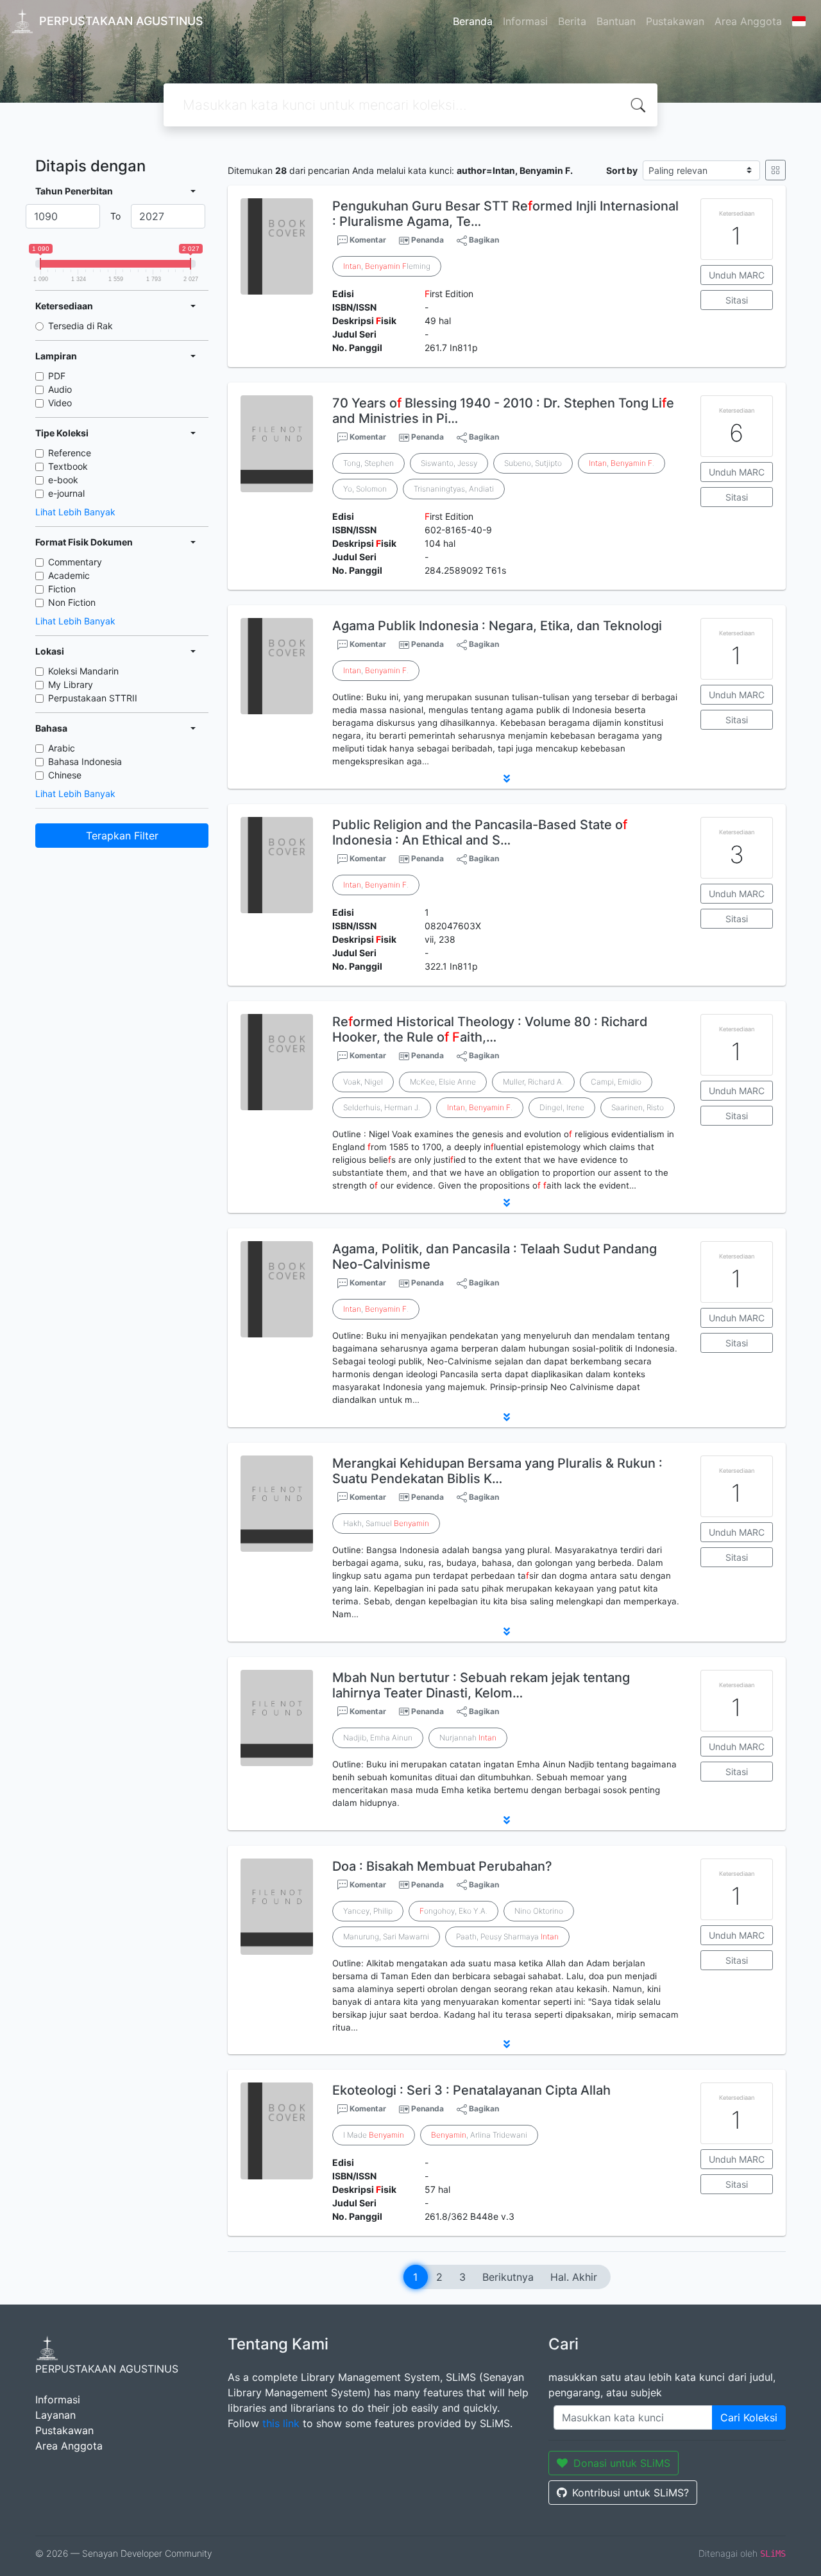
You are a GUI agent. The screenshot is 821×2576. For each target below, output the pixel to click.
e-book (63, 480)
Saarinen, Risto (638, 1107)
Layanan (55, 2415)
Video (60, 403)
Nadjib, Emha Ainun (378, 1738)
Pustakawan (675, 21)
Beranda (473, 21)
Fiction (62, 589)
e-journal (66, 493)
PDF (57, 376)
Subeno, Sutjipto (533, 463)
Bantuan (616, 21)
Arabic (62, 748)
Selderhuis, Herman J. (382, 1107)
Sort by (622, 170)
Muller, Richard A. (533, 1082)
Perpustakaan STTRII (93, 698)
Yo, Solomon (365, 489)
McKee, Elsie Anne (443, 1082)
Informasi (525, 21)
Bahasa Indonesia (85, 761)
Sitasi (737, 300)
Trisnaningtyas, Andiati (454, 489)
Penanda (427, 240)
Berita (572, 21)
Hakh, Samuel (386, 1523)
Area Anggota (748, 21)
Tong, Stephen (368, 463)
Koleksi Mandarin (83, 671)
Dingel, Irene (562, 1107)
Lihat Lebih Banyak (75, 512)
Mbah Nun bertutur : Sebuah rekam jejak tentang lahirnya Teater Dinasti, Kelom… (481, 1685)
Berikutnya (508, 2277)
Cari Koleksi (749, 2417)
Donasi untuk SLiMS (622, 2463)
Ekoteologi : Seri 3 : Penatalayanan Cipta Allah (471, 2090)
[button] (507, 778)
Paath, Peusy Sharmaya (507, 1936)
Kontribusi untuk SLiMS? (631, 2493)
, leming (387, 266)
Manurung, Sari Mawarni (386, 1936)
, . (622, 463)
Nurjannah (468, 1738)
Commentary (75, 562)
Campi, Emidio (616, 1082)
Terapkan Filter (122, 836)
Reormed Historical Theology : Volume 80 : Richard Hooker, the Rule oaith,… (490, 1029)
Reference (70, 453)
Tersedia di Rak (80, 326)
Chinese (65, 775)
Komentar (367, 240)
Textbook (68, 466)
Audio (60, 389)
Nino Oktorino (539, 1911)
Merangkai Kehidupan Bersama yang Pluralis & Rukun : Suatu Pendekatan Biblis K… (497, 1471)
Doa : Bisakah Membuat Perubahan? (442, 1866)
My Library (71, 684)
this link (281, 2423)
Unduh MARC (737, 275)
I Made (374, 2135)
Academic (69, 575)
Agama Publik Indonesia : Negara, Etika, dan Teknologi (497, 626)
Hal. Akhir (574, 2277)
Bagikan (483, 240)
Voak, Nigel (363, 1082)
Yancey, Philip (368, 1911)
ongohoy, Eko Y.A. (453, 1911)
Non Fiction (72, 602)
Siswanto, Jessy (449, 463)
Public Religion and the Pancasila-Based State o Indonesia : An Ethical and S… (480, 832)
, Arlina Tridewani (479, 2135)
